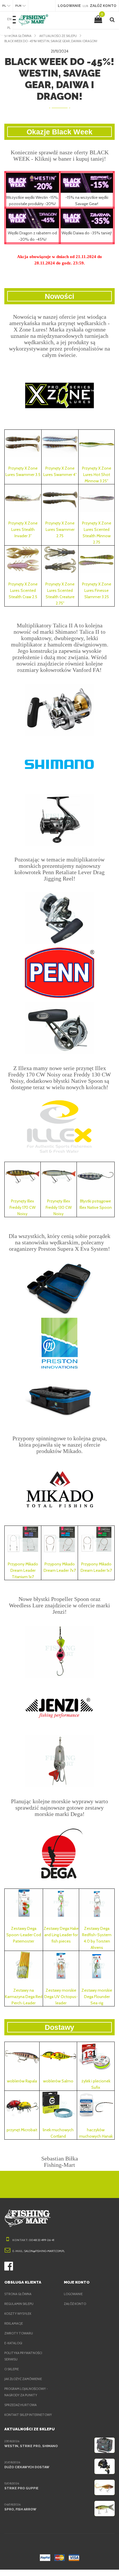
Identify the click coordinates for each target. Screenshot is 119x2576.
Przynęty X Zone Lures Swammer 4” (60, 471)
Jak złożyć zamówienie (23, 2379)
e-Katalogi (13, 2343)
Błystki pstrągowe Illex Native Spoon (96, 1204)
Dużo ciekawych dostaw (27, 2467)
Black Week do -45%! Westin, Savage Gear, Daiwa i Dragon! (51, 41)
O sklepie (12, 2369)
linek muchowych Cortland (58, 2133)
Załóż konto (75, 2304)
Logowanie (73, 2294)
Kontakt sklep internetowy (28, 2415)
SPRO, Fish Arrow (20, 2509)
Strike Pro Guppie (21, 2488)
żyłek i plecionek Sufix (96, 2084)
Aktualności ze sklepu (58, 36)
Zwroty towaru (19, 2333)
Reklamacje (14, 2323)
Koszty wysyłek (18, 2314)
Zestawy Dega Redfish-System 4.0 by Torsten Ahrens (97, 1938)
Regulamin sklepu (19, 2304)
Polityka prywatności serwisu (23, 2356)
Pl (9, 28)
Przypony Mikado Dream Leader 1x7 (96, 1567)
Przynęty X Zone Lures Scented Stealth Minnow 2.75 (97, 533)
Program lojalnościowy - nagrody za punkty (26, 2392)
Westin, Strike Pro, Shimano (31, 2446)
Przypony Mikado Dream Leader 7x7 (60, 1567)
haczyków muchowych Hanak (96, 2133)
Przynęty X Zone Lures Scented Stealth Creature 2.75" (60, 594)
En (9, 19)
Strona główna (18, 36)
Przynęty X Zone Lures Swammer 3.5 (23, 471)
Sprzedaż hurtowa (21, 2405)
